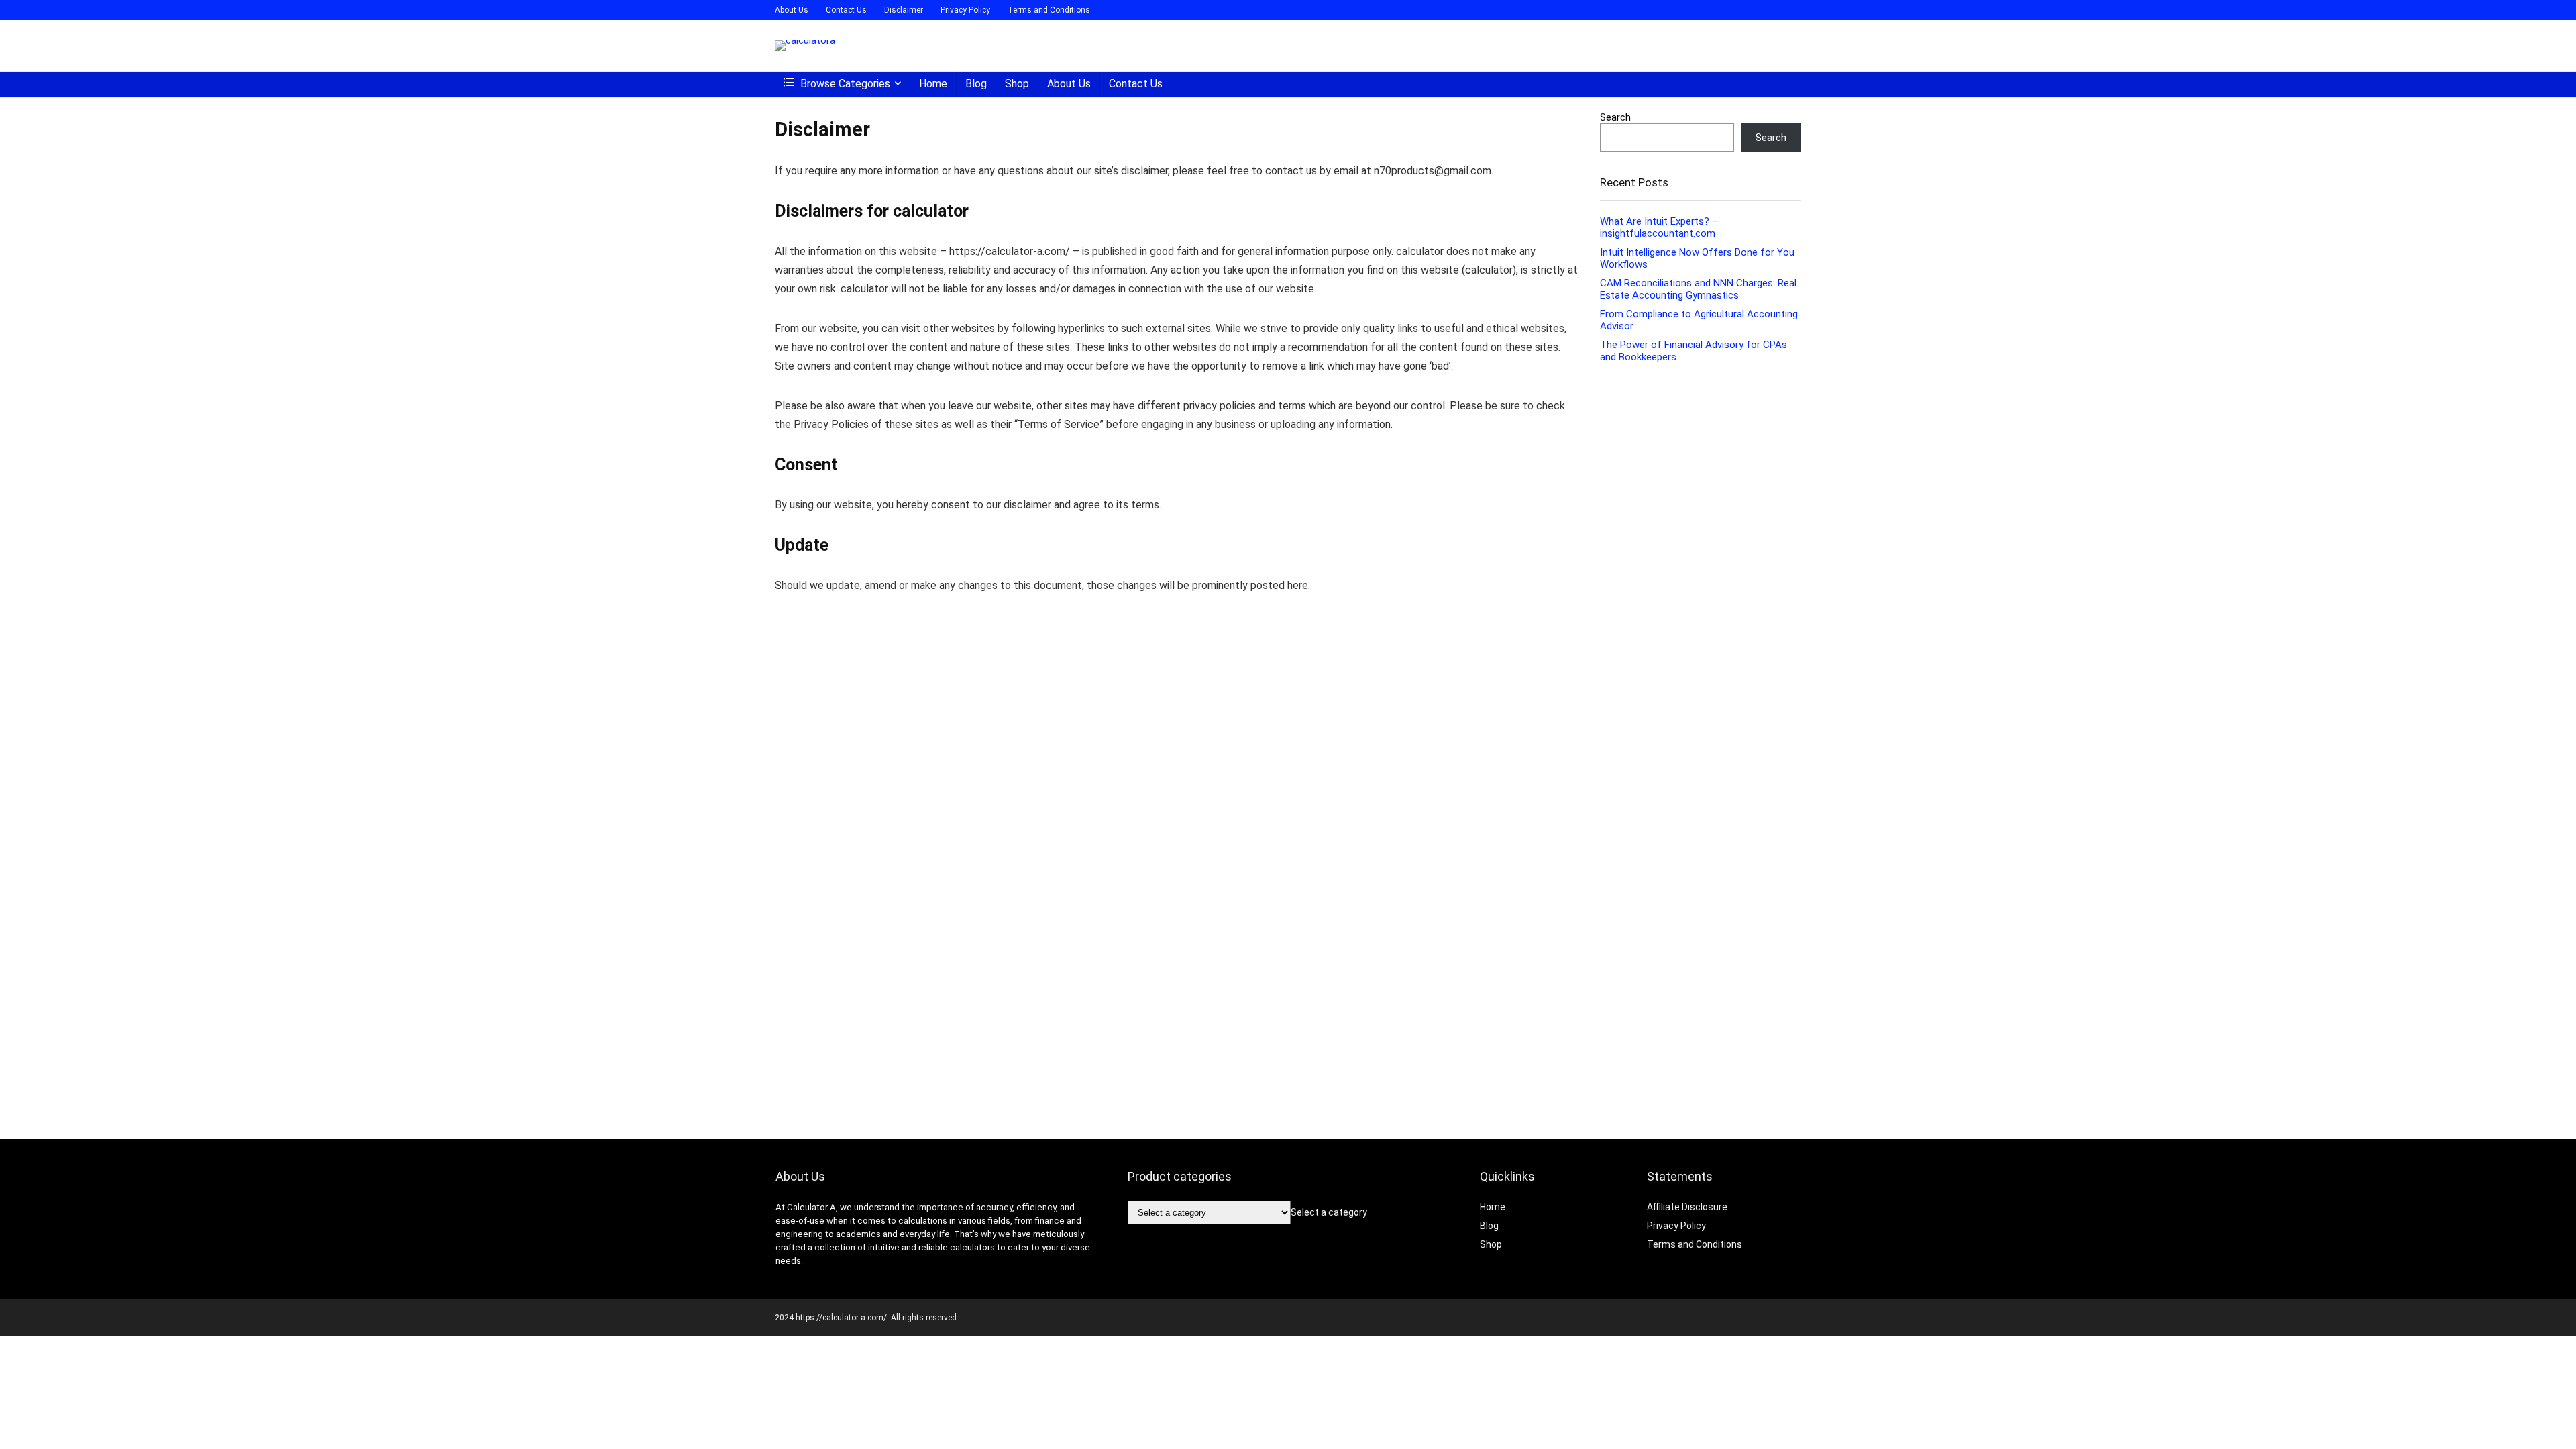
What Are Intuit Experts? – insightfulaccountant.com (1659, 227)
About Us (792, 10)
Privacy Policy (965, 10)
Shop (1017, 84)
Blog (976, 84)
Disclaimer (904, 10)
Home (933, 84)
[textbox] (1329, 1212)
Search (1615, 117)
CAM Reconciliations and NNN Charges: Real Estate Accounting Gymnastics (1698, 289)
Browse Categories (844, 84)
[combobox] (1329, 1212)
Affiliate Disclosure (1687, 1207)
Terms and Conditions (1049, 10)
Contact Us (846, 10)
